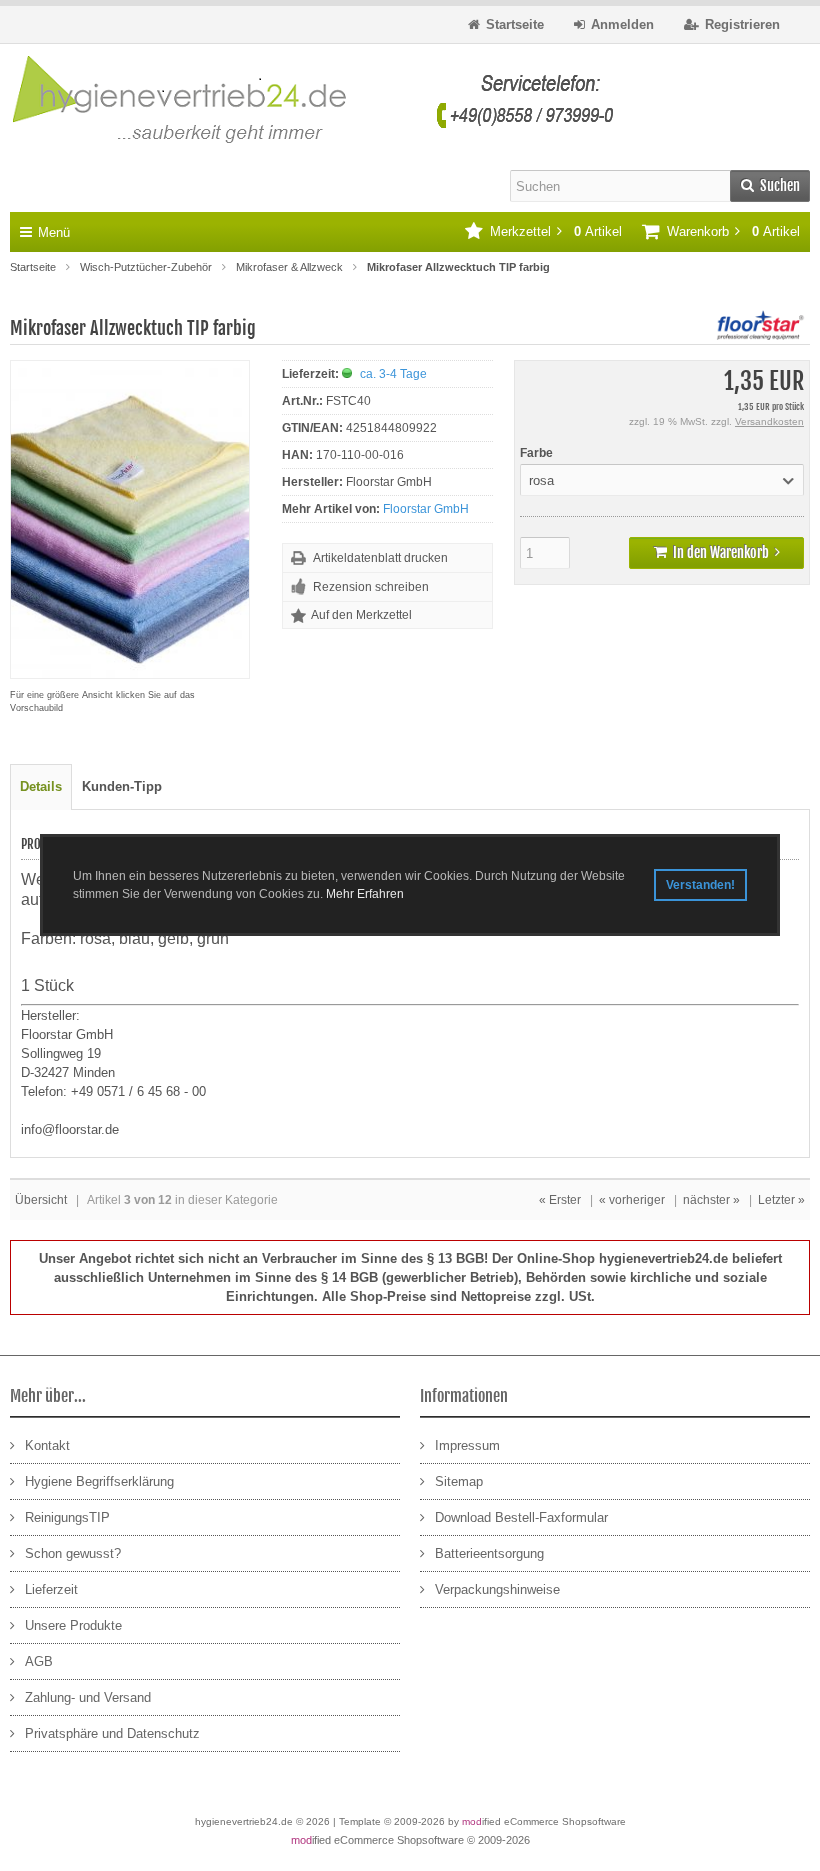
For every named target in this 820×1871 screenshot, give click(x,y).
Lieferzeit (51, 1589)
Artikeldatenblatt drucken (380, 558)
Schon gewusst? (73, 1553)
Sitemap (459, 1481)
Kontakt (47, 1445)
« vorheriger (632, 1200)
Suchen (770, 186)
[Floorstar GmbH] (760, 335)
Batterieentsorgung (489, 1553)
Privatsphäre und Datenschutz (112, 1733)
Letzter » (781, 1200)
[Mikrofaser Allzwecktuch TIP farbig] (130, 668)
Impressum (467, 1445)
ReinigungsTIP (67, 1517)
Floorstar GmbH (426, 509)
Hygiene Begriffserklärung (99, 1481)
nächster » (711, 1200)
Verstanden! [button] (700, 885)
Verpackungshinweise (497, 1589)
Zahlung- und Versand (88, 1697)
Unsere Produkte (73, 1625)
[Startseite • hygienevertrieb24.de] (312, 101)
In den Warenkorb (717, 553)
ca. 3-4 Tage (393, 374)
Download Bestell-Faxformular (521, 1517)
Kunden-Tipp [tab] (122, 786)
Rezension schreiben (371, 587)
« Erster (560, 1200)
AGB (39, 1661)
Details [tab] (41, 786)
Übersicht (41, 1200)
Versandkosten (769, 421)
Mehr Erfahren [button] (365, 894)
